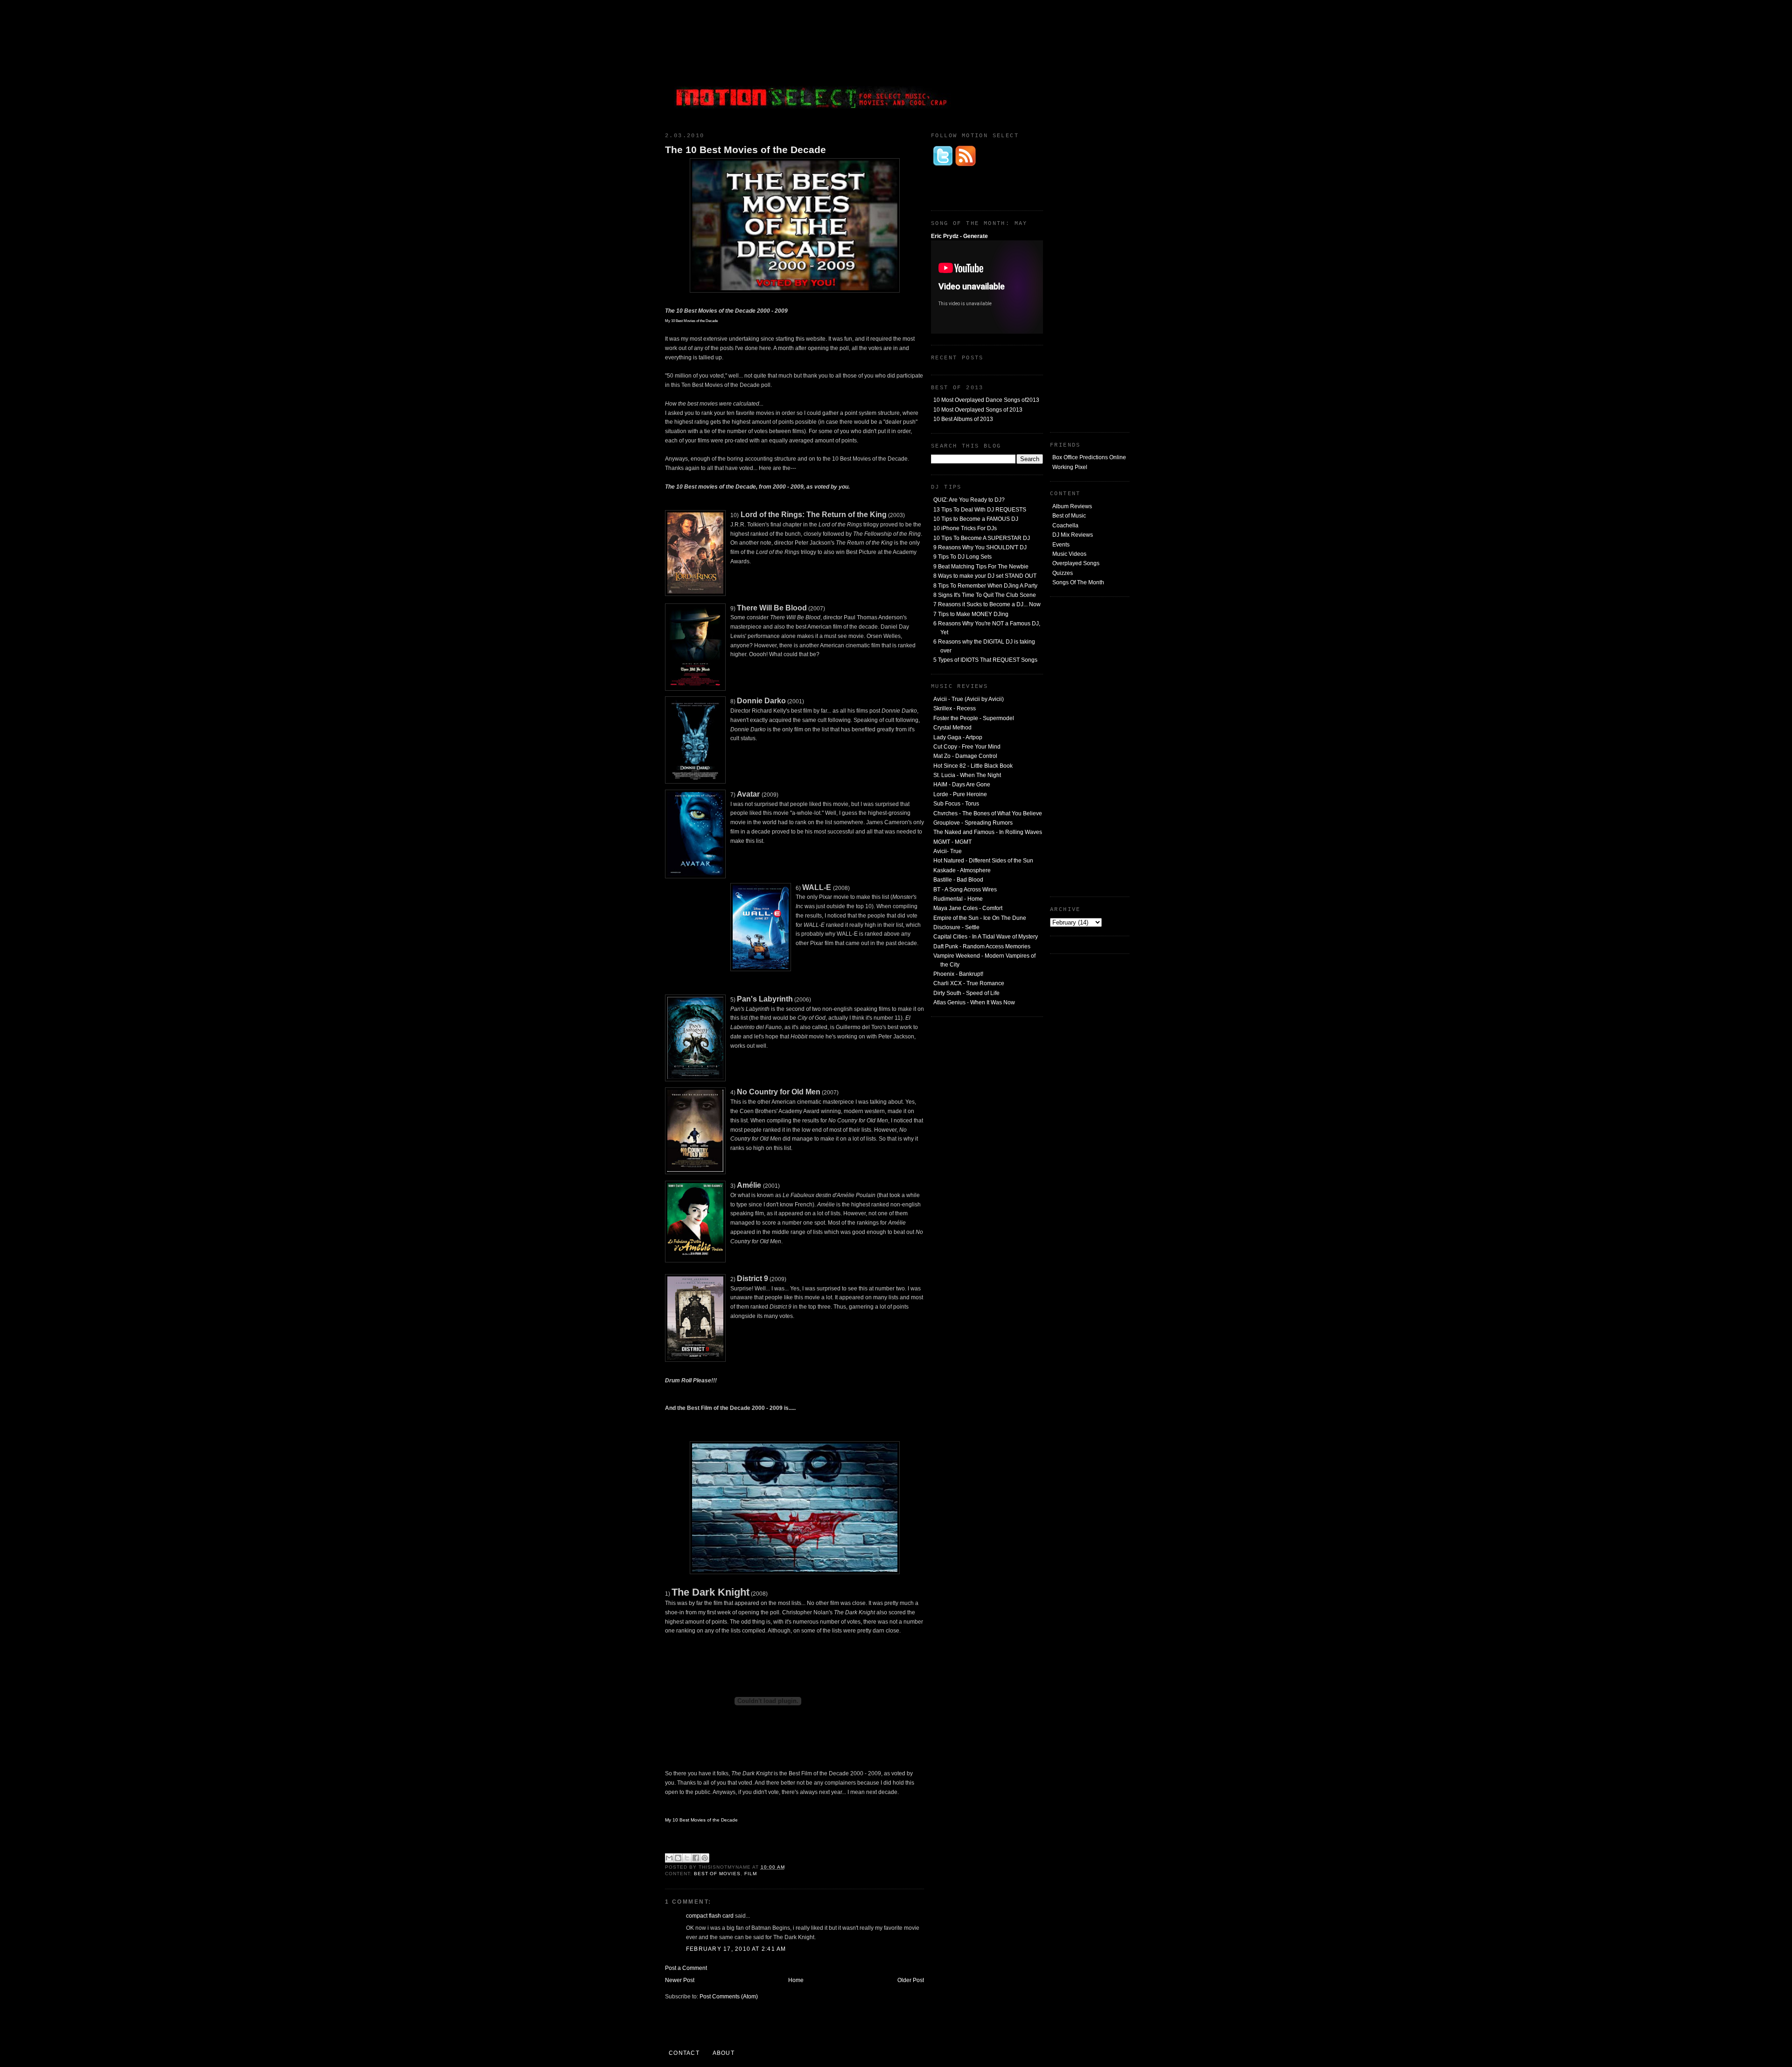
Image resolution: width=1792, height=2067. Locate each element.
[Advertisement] (1059, 63)
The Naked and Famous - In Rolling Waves (988, 832)
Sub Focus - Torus (956, 804)
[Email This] (669, 1858)
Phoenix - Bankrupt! (958, 974)
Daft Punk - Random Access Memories (982, 946)
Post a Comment (686, 1968)
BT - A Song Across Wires (965, 890)
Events (1061, 545)
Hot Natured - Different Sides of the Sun (983, 861)
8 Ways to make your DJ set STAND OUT (985, 576)
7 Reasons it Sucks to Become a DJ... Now (987, 604)
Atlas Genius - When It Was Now (974, 1002)
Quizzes (1063, 573)
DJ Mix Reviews (1073, 535)
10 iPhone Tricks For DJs (965, 528)
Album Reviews (1072, 506)
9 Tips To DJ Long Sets (962, 557)
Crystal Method (952, 728)
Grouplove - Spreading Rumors (973, 823)
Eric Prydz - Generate (959, 236)
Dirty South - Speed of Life (966, 993)
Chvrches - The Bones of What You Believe (988, 813)
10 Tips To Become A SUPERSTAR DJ (982, 538)
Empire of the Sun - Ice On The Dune (980, 918)
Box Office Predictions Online (1089, 457)
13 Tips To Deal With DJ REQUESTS (980, 510)
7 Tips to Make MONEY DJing (971, 614)
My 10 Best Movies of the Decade (701, 1820)
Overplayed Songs (1076, 563)
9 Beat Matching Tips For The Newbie (981, 567)
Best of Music (1069, 516)
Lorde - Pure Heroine (960, 794)
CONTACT (684, 2053)
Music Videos (1069, 554)
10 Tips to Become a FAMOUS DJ (976, 519)
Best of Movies (717, 1874)
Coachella (1065, 526)
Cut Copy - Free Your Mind (967, 747)
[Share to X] (687, 1858)
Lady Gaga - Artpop (958, 737)
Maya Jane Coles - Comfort (968, 908)
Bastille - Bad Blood (958, 880)
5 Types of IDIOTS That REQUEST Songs (985, 660)
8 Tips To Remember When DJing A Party (985, 586)
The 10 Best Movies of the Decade (745, 150)
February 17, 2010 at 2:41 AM (736, 1949)
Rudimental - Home (958, 899)
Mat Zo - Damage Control (965, 756)
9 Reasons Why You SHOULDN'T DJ (980, 547)
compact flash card (710, 1916)
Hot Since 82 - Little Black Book (973, 766)
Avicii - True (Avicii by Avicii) (969, 699)
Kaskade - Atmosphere (962, 870)
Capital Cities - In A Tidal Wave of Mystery (986, 937)
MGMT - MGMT (952, 842)
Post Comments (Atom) (729, 1997)
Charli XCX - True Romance (969, 983)
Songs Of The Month (1078, 582)
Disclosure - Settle (956, 927)
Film (751, 1874)
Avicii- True (948, 851)
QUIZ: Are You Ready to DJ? (969, 500)
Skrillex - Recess (955, 708)
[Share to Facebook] (696, 1858)
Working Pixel (1070, 467)
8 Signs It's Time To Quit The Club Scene (985, 595)
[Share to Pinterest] (705, 1858)
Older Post (911, 1980)
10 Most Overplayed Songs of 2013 (978, 410)
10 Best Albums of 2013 (963, 419)
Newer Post (680, 1980)
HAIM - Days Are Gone (962, 785)
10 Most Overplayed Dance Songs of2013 (986, 400)
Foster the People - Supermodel (974, 718)
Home (796, 1980)
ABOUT (724, 2053)
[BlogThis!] (678, 1858)
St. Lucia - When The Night (967, 775)
